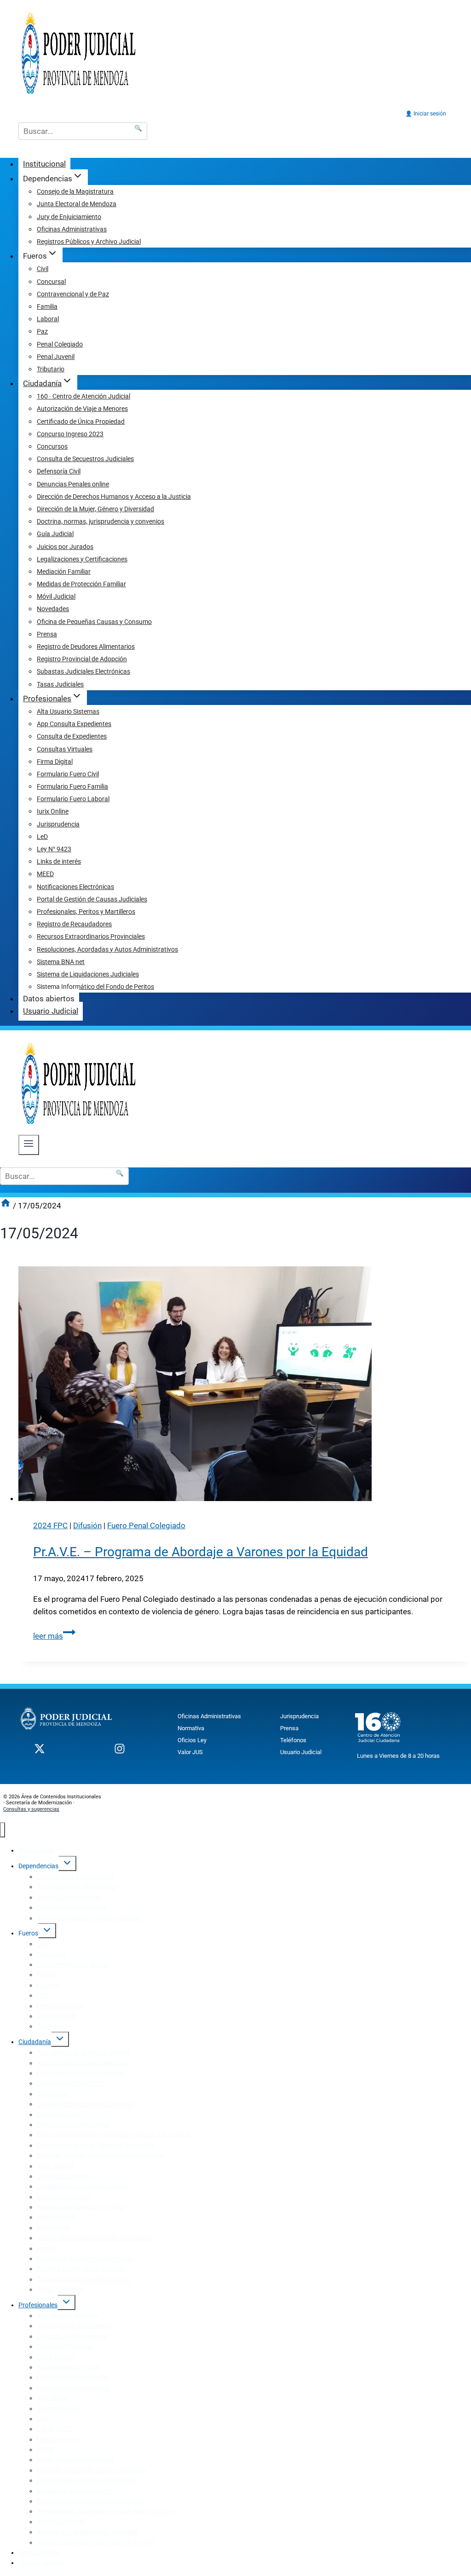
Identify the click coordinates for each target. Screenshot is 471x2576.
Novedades (53, 609)
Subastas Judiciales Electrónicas (83, 671)
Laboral (48, 319)
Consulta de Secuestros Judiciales (85, 459)
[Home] (6, 1206)
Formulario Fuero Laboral (73, 799)
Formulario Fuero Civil (68, 774)
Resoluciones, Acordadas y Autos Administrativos (107, 949)
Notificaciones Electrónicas (75, 887)
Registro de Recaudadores (74, 924)
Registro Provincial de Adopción (82, 659)
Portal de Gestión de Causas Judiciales (92, 899)
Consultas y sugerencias (31, 1809)
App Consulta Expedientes (74, 724)
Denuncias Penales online (73, 484)
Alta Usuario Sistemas (68, 711)
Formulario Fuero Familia (72, 786)
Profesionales (38, 2305)
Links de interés (59, 861)
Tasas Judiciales (60, 684)
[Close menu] (3, 1830)
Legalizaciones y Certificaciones (82, 559)
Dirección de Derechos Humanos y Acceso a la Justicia (114, 497)
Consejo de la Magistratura (75, 191)
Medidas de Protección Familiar (81, 584)
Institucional (44, 164)
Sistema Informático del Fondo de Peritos (95, 987)
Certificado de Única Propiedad (81, 422)
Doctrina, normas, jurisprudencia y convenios (101, 521)
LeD (42, 837)
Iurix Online (53, 811)
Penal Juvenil (56, 357)
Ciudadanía (35, 2042)
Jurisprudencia (58, 824)
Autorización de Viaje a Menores (82, 409)
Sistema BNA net (61, 962)
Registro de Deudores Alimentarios (86, 647)
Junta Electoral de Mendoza (77, 204)
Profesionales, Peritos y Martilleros (86, 912)
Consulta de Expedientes (72, 736)
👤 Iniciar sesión (426, 114)
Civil (43, 269)
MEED (45, 874)
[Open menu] (29, 1145)
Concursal (51, 282)
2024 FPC (50, 1525)
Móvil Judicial (56, 596)
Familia (47, 306)
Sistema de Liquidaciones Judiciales (88, 974)
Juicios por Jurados (65, 547)
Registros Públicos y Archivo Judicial (89, 242)
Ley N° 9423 (54, 849)
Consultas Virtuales (65, 749)
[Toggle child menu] (67, 1863)
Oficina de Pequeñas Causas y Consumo (94, 622)
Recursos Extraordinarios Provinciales (91, 936)
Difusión (87, 1525)
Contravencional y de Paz (73, 294)
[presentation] (245, 1386)
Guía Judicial (55, 534)
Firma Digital (55, 762)
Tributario (51, 369)
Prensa (47, 634)
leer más (54, 1636)
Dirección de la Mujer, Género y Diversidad (95, 509)
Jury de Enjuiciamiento (69, 217)
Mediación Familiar (64, 572)
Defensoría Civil (59, 471)
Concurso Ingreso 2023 (70, 434)
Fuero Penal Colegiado (146, 1525)
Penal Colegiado (60, 344)
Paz (42, 331)
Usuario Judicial (51, 1011)
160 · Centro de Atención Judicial (83, 396)
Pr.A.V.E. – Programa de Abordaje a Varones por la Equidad (201, 1552)
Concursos (52, 446)
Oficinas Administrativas (72, 229)
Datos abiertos (49, 999)
